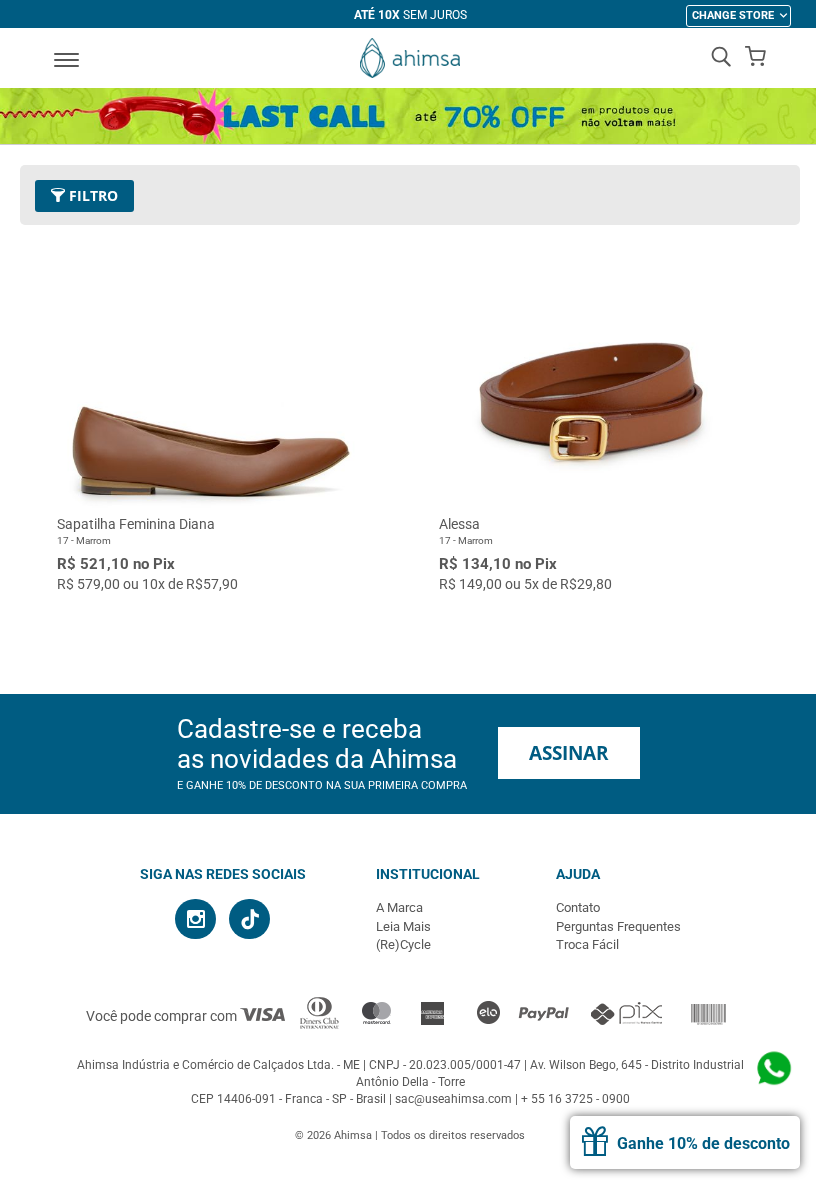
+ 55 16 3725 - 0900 (575, 1099)
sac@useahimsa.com (453, 1099)
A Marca (399, 907)
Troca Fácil (587, 944)
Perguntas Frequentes (618, 926)
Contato (578, 907)
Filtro (91, 195)
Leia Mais (403, 926)
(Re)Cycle (403, 944)
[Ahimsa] (410, 58)
